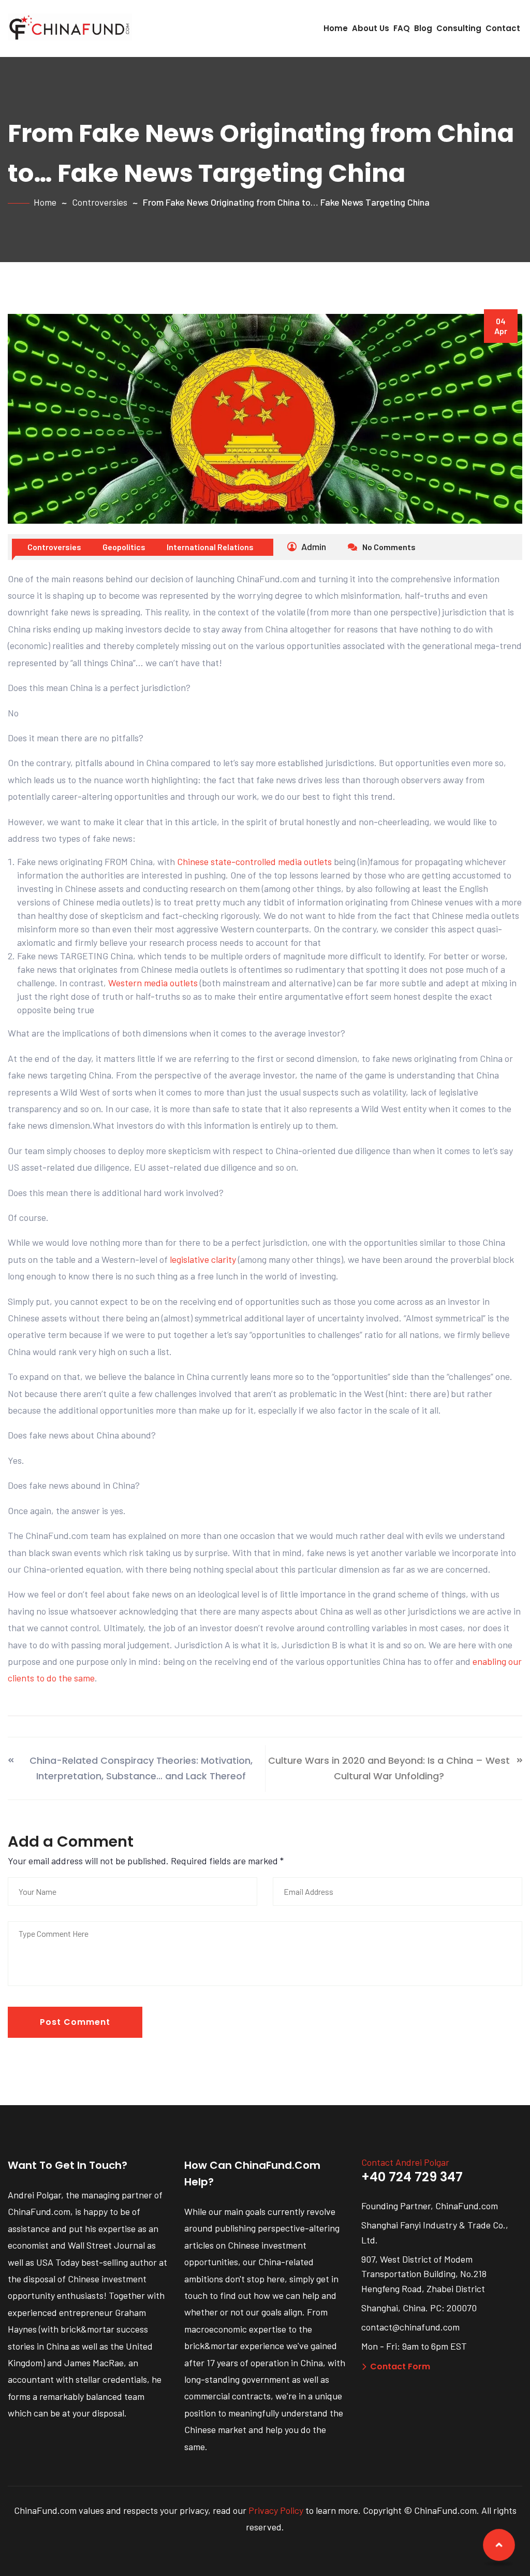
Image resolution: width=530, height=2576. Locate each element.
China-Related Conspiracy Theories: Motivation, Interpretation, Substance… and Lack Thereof (141, 1768)
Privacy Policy (276, 2510)
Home (336, 28)
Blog (423, 28)
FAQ (402, 28)
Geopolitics (124, 547)
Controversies (100, 202)
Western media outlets (153, 983)
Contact (503, 28)
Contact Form (400, 2366)
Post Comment (75, 2022)
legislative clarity (203, 1259)
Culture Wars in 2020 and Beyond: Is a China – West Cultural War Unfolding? (389, 1768)
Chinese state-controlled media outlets (254, 861)
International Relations (210, 547)
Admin (313, 546)
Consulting (459, 28)
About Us (371, 28)
